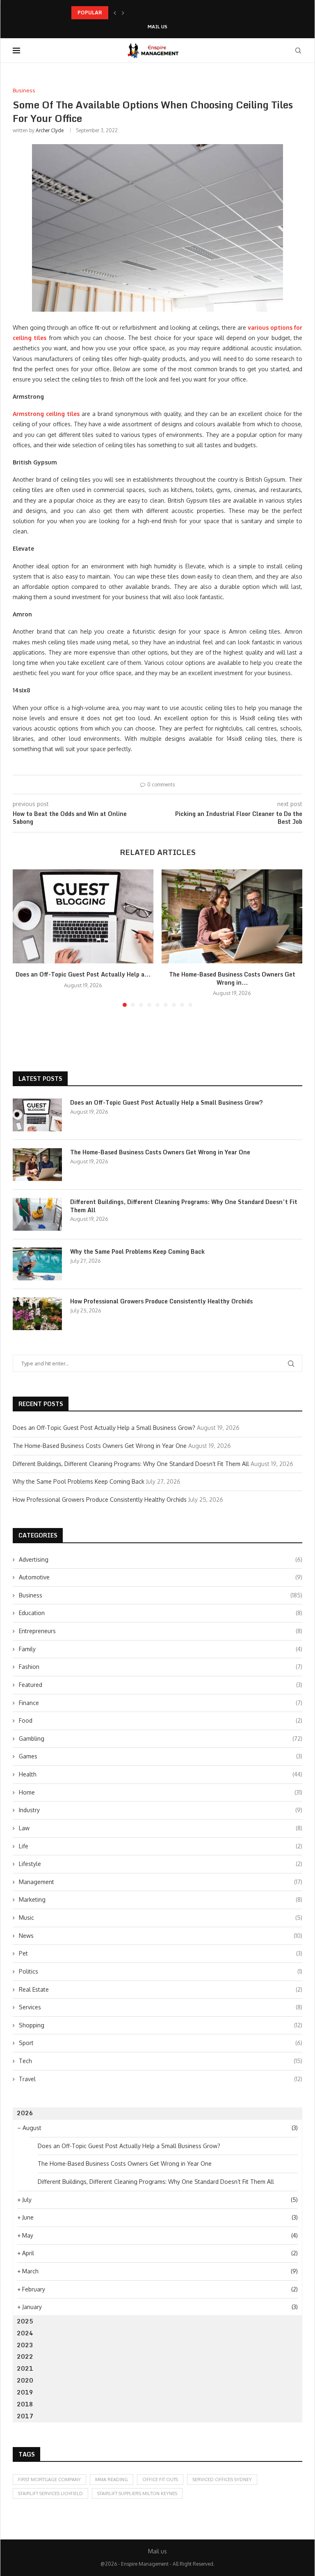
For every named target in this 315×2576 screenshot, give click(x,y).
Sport (161, 2043)
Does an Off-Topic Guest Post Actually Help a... (83, 974)
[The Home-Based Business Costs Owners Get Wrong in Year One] (232, 916)
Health (161, 1774)
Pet (161, 1953)
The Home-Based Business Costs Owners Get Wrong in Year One (160, 1152)
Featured (161, 1685)
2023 (25, 2345)
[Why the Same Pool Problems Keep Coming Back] (37, 1264)
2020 (25, 2380)
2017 (25, 2416)
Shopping (161, 2025)
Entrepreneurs (161, 1631)
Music (161, 1918)
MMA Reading (112, 2479)
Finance (161, 1703)
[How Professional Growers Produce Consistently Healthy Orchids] (37, 1314)
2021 (25, 2368)
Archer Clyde (50, 130)
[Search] (298, 51)
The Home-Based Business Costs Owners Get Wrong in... (232, 978)
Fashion (161, 1667)
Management (161, 1882)
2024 (25, 2333)
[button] (115, 13)
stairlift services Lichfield (50, 2493)
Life (161, 1846)
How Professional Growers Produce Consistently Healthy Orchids (161, 1301)
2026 (25, 2113)
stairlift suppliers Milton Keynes (137, 2493)
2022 (25, 2357)
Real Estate (161, 1989)
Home (161, 1792)
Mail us (157, 27)
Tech (161, 2061)
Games (161, 1756)
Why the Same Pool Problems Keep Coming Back (137, 1252)
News (161, 1936)
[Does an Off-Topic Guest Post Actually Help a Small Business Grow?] (83, 916)
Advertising (161, 1559)
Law (161, 1828)
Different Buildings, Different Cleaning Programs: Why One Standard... (155, 13)
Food (161, 1720)
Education (161, 1613)
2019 (25, 2392)
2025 (25, 2321)
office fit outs (160, 2479)
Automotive (161, 1577)
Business (161, 1595)
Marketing (161, 1899)
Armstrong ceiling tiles (46, 414)
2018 (25, 2404)
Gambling (161, 1738)
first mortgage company (49, 2479)
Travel (161, 2079)
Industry (161, 1810)
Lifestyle (161, 1864)
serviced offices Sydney (222, 2479)
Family (161, 1649)
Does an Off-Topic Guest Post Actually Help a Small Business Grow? (167, 1103)
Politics (161, 1971)
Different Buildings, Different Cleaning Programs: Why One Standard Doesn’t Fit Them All (184, 1206)
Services (161, 2007)
